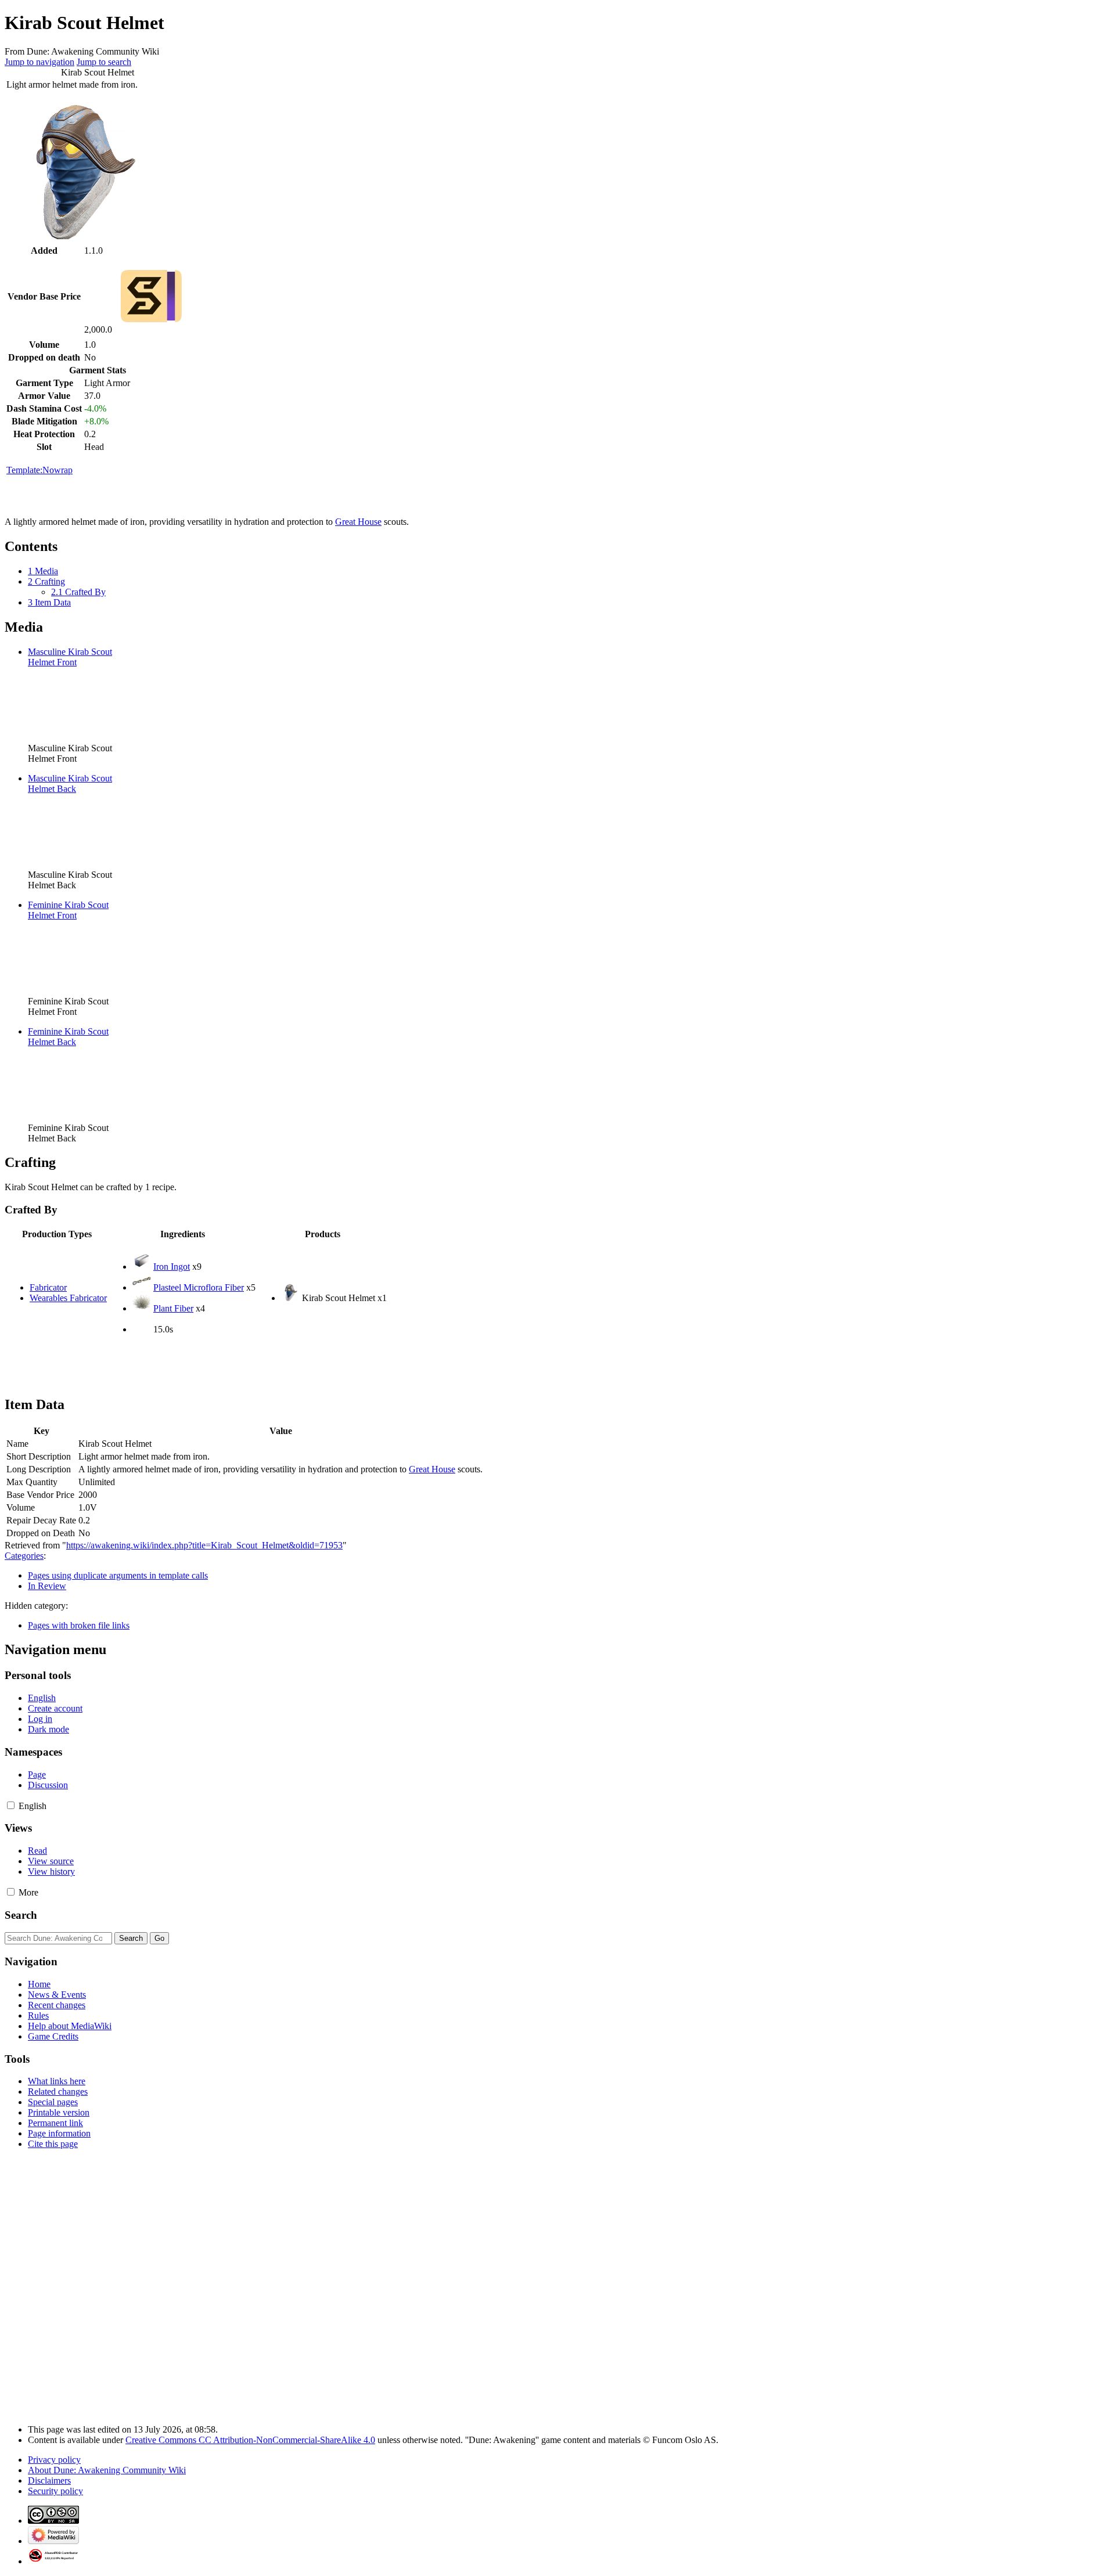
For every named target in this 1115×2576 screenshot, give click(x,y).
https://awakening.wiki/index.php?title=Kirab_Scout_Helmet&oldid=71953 (204, 1545)
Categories (24, 1556)
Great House (358, 522)
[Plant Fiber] (142, 1308)
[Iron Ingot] (142, 1267)
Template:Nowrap (39, 470)
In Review (47, 1586)
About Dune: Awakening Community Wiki (107, 2470)
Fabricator (48, 1287)
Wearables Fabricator (68, 1298)
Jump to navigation (39, 62)
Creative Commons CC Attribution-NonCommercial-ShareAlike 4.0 (250, 2440)
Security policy (55, 2491)
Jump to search (104, 62)
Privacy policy (54, 2460)
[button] (11, 1805)
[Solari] (152, 329)
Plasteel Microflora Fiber (199, 1287)
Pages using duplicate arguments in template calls (118, 1575)
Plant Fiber (173, 1308)
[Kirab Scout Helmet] (290, 1298)
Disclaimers (49, 2480)
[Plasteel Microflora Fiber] (142, 1287)
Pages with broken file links (79, 1625)
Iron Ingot (172, 1267)
